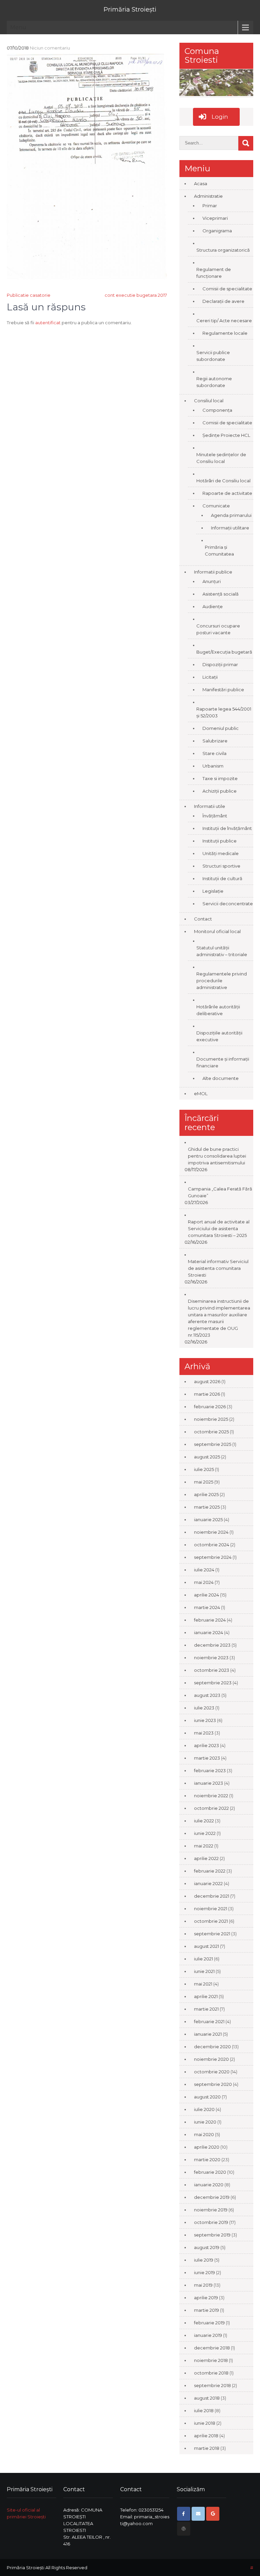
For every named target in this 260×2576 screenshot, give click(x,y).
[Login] (184, 2529)
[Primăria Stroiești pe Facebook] (184, 2514)
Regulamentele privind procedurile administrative (222, 981)
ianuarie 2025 (208, 1519)
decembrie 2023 (212, 1645)
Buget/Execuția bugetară (224, 652)
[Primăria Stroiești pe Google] (213, 2514)
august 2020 (207, 2097)
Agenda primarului (231, 515)
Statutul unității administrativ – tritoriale (222, 951)
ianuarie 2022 (208, 1883)
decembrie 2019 (212, 2197)
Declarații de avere (223, 301)
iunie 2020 (205, 2122)
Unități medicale (221, 853)
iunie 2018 (205, 2423)
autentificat (48, 323)
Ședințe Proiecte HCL (226, 435)
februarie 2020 (210, 2172)
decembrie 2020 (212, 2047)
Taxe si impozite (220, 778)
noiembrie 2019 (211, 2210)
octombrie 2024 (212, 1545)
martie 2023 (207, 1758)
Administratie (208, 196)
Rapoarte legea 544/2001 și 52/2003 (224, 712)
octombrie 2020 (212, 2072)
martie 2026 (207, 1394)
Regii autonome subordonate (214, 382)
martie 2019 (207, 2310)
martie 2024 (207, 1607)
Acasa (201, 183)
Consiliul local (209, 401)
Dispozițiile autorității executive (219, 1036)
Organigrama (217, 231)
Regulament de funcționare (214, 273)
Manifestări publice (223, 690)
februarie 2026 (210, 1407)
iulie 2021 (203, 1959)
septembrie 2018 (212, 2385)
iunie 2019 (204, 2272)
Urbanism (213, 766)
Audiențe (213, 606)
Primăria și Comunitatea (219, 550)
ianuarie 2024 (209, 1632)
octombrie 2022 (211, 1808)
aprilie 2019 (206, 2298)
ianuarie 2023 (209, 1783)
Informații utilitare (230, 528)
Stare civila (214, 753)
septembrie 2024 (213, 1557)
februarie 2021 (209, 2021)
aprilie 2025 (206, 1494)
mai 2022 (204, 1846)
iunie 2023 (205, 1720)
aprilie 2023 (207, 1745)
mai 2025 (204, 1482)
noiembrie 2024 (211, 1532)
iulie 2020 (204, 2109)
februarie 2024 (210, 1620)
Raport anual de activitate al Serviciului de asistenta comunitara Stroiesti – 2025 (219, 1228)
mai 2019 (203, 2285)
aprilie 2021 (206, 1996)
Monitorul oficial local (217, 931)
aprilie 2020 (207, 2147)
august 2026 (207, 1381)
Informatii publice (213, 572)
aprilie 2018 (206, 2436)
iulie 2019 (204, 2260)
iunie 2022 (205, 1833)
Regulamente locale (225, 333)
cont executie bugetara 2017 (136, 295)
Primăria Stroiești (130, 9)
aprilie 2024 (207, 1595)
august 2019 (207, 2247)
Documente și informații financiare (223, 1062)
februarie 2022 (210, 1871)
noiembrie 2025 (211, 1419)
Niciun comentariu (50, 48)
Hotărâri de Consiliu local (223, 481)
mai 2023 (204, 1733)
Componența (217, 410)
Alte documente (221, 1078)
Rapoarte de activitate (227, 493)
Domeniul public (221, 728)
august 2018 (207, 2398)
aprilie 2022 (206, 1858)
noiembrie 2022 (211, 1796)
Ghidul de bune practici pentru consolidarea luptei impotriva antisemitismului (217, 1156)
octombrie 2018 (211, 2373)
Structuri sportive (221, 866)
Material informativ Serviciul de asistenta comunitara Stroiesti (218, 1268)
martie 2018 (207, 2448)
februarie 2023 (210, 1770)
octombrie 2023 (212, 1670)
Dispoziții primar (220, 664)
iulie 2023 (204, 1708)
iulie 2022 (204, 1821)
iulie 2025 (204, 1469)
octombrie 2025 (211, 1432)
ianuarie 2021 (208, 2034)
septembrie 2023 (213, 1683)
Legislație (213, 891)
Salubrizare (215, 741)
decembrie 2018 (212, 2348)
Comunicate (216, 506)
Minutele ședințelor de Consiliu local (221, 458)
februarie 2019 (209, 2323)
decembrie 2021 (212, 1896)
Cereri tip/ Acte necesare (224, 321)
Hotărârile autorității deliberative (218, 1010)
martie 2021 (206, 2009)
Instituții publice (220, 841)
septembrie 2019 (212, 2235)
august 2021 (207, 1946)
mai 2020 (204, 2134)
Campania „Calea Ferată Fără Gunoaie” (220, 1192)
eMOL (201, 1093)
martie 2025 (207, 1507)
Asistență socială (221, 594)
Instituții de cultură (222, 878)
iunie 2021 (204, 1971)
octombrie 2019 (211, 2222)
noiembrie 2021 (211, 1909)
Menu (18, 27)
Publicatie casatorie (29, 295)
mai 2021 (203, 1984)
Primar (210, 206)
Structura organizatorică (223, 250)
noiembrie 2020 (211, 2059)
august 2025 (207, 1457)
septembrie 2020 (213, 2084)
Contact (203, 919)
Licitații (210, 677)
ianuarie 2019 (208, 2335)
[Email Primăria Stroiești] (198, 2514)
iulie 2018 (204, 2410)
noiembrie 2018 (211, 2360)
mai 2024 (204, 1582)
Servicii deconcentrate (228, 904)
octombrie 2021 (211, 1921)
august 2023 (207, 1695)
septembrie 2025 (213, 1444)
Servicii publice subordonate (213, 356)
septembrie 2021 (212, 1934)
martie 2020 (207, 2159)
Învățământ (215, 816)
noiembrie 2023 (211, 1658)
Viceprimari (215, 218)
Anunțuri (212, 581)
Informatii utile (210, 806)
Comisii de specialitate (227, 289)
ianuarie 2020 (209, 2185)
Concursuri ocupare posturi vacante (218, 629)
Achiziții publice (220, 791)
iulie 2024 (204, 1570)
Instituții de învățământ (227, 828)
